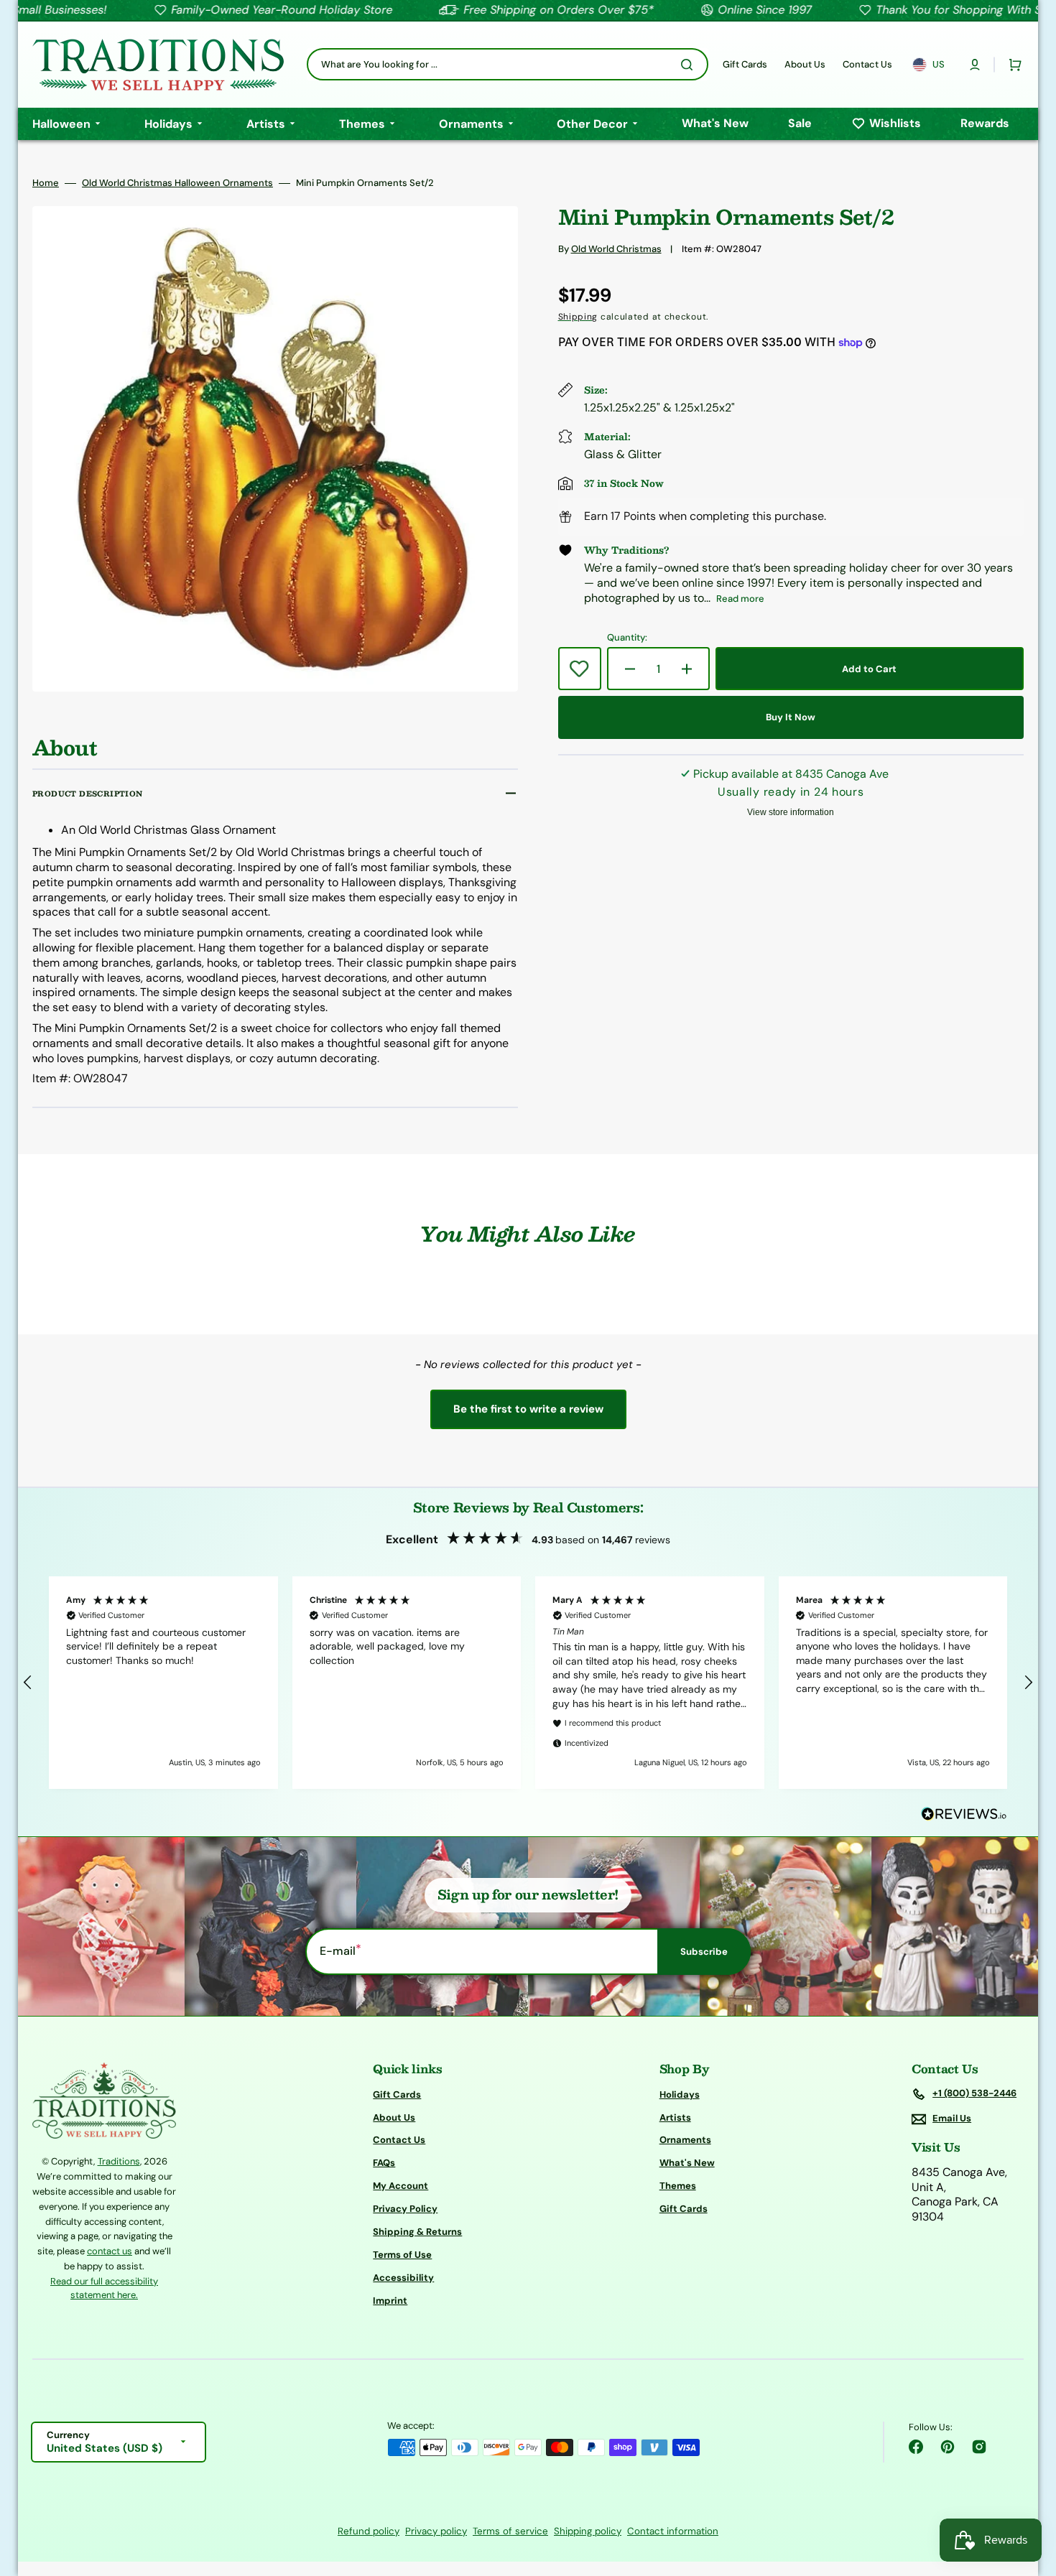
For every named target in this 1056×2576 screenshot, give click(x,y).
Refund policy (369, 2531)
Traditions (119, 2161)
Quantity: (627, 638)
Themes (678, 2186)
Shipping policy (588, 2531)
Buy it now (791, 717)
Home (46, 183)
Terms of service (510, 2531)
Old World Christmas (616, 249)
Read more (740, 599)
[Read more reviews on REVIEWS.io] (964, 1814)
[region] (528, 1683)
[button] (975, 65)
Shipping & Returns (417, 2232)
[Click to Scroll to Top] (1030, 2493)
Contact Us (399, 2140)
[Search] (690, 65)
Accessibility (403, 2278)
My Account (400, 2186)
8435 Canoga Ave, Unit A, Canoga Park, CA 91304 (959, 2195)
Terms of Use (402, 2255)
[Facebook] (916, 2447)
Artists (675, 2117)
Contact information (673, 2531)
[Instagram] (979, 2447)
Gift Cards (397, 2095)
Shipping (578, 317)
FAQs (384, 2163)
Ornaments (685, 2140)
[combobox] (508, 64)
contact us (110, 2251)
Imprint (390, 2301)
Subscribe (704, 1952)
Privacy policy (436, 2531)
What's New (687, 2163)
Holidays (680, 2095)
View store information (791, 812)
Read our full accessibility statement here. (104, 2288)
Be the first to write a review (528, 1409)
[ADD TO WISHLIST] (580, 669)
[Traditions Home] (158, 65)
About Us (394, 2117)
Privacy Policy (405, 2209)
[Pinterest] (948, 2447)
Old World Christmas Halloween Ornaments (177, 183)
